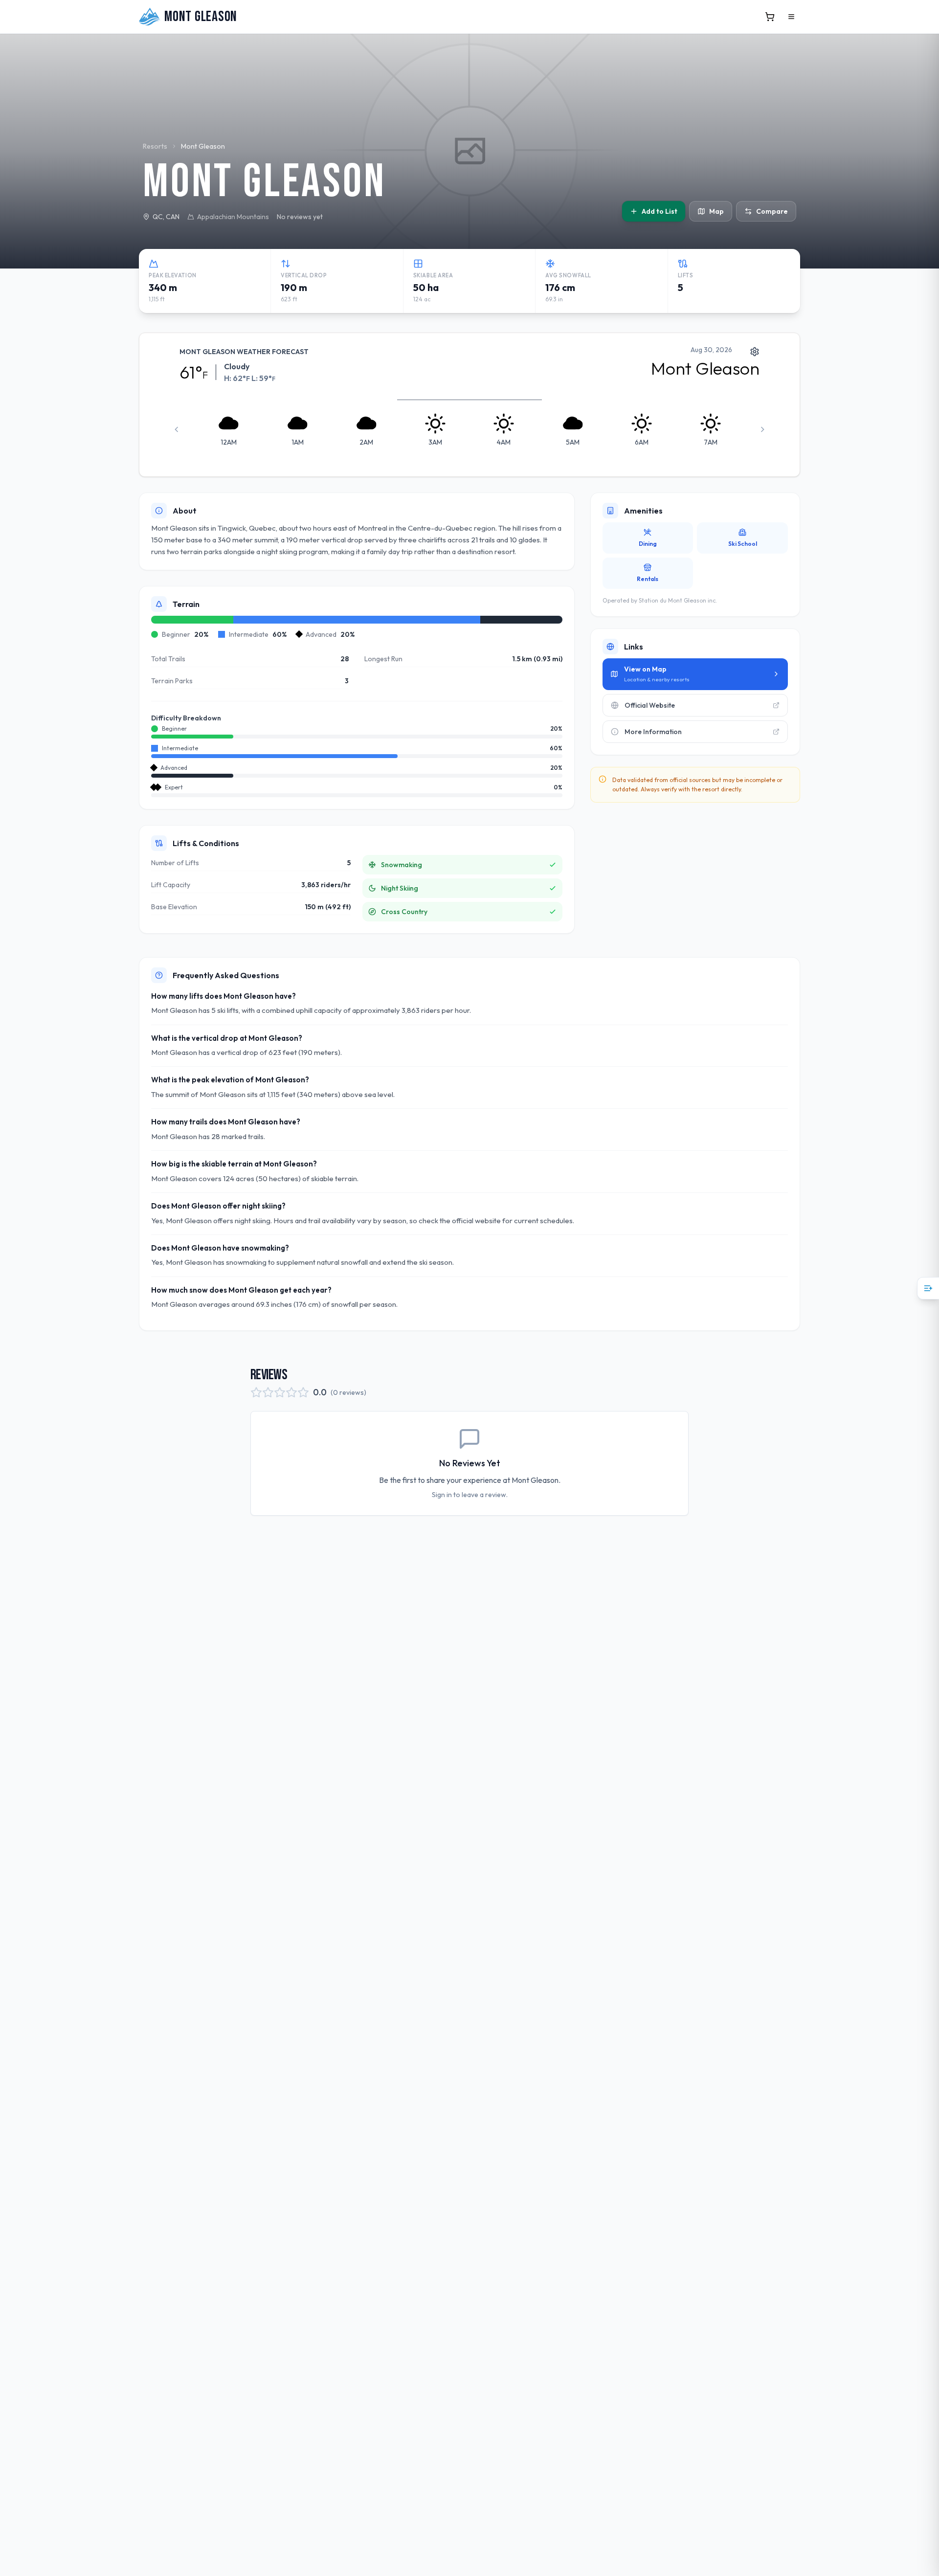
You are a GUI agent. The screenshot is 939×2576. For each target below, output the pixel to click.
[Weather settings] (755, 351)
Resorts (155, 146)
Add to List (660, 211)
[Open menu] (791, 17)
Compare (772, 211)
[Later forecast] (762, 429)
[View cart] (770, 17)
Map (716, 211)
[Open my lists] (928, 1288)
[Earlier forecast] (177, 429)
